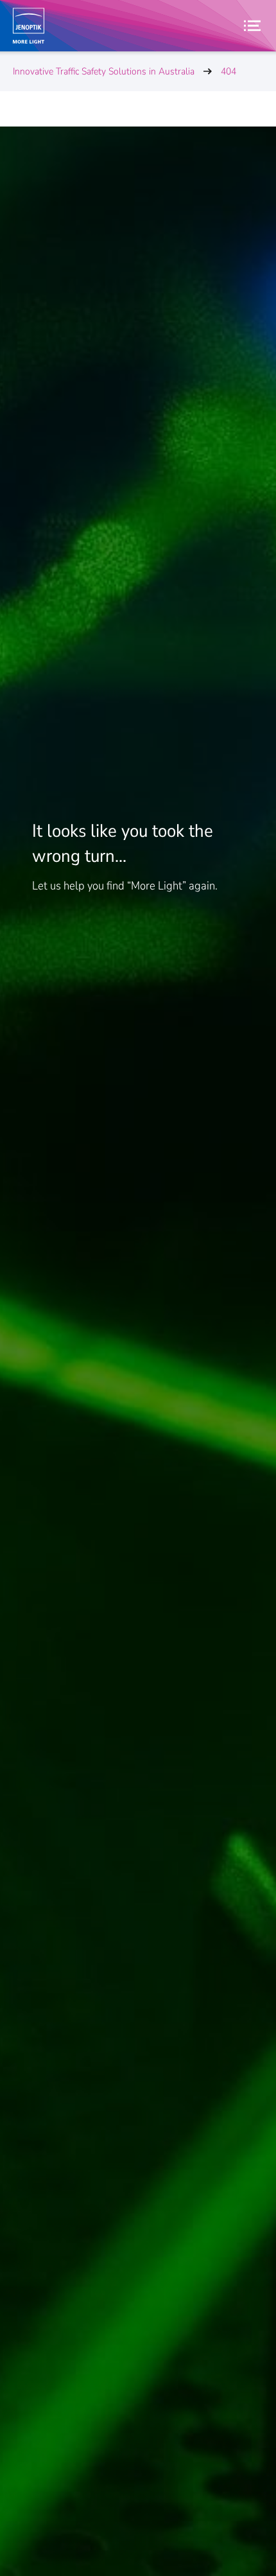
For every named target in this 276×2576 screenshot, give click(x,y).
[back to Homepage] (29, 26)
